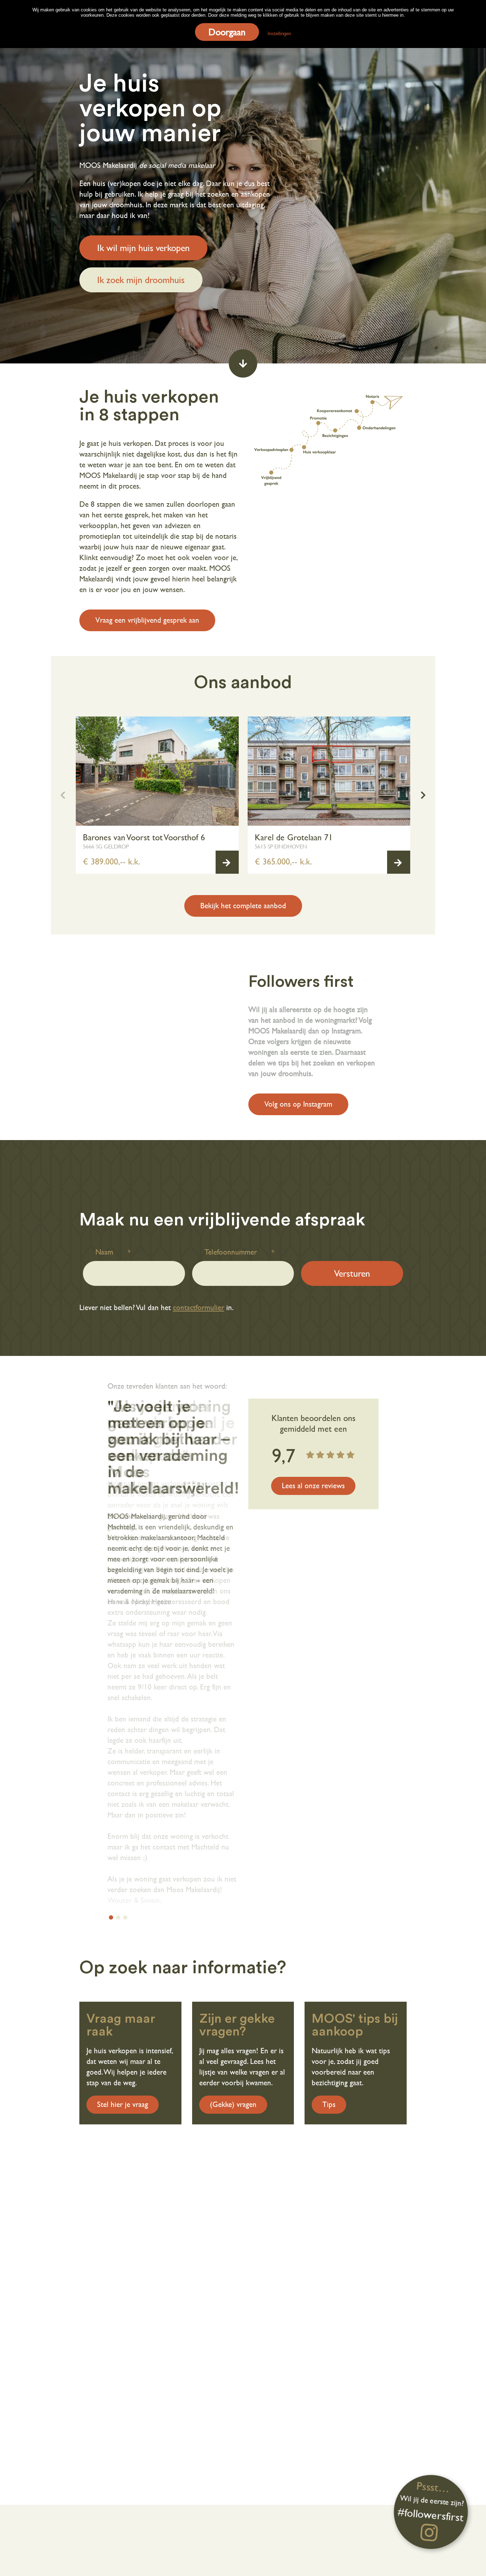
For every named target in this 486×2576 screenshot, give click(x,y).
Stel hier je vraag (123, 2104)
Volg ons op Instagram (298, 1104)
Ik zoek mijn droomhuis (141, 280)
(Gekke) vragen (233, 2104)
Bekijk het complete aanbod (243, 906)
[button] (423, 795)
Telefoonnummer (231, 1252)
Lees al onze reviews (313, 1486)
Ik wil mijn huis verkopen (143, 248)
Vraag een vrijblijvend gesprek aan (147, 620)
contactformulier (199, 1308)
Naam (104, 1252)
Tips (329, 2104)
